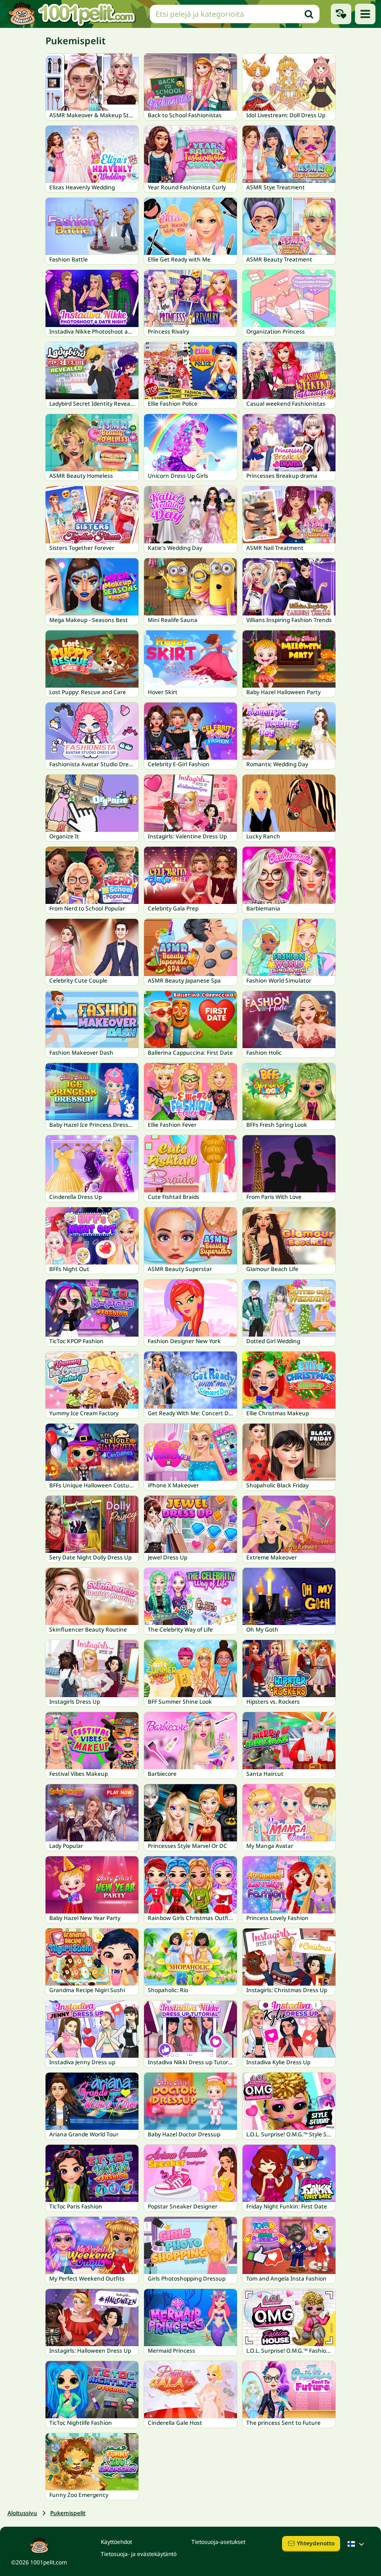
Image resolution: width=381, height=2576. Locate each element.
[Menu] (365, 14)
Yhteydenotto (316, 2543)
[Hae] (309, 14)
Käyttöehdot (116, 2542)
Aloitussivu (22, 2513)
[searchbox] (235, 14)
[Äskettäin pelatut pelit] (341, 14)
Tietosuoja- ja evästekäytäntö (139, 2554)
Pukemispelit (68, 2513)
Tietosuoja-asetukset (218, 2542)
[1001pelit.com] (72, 14)
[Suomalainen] (357, 2544)
